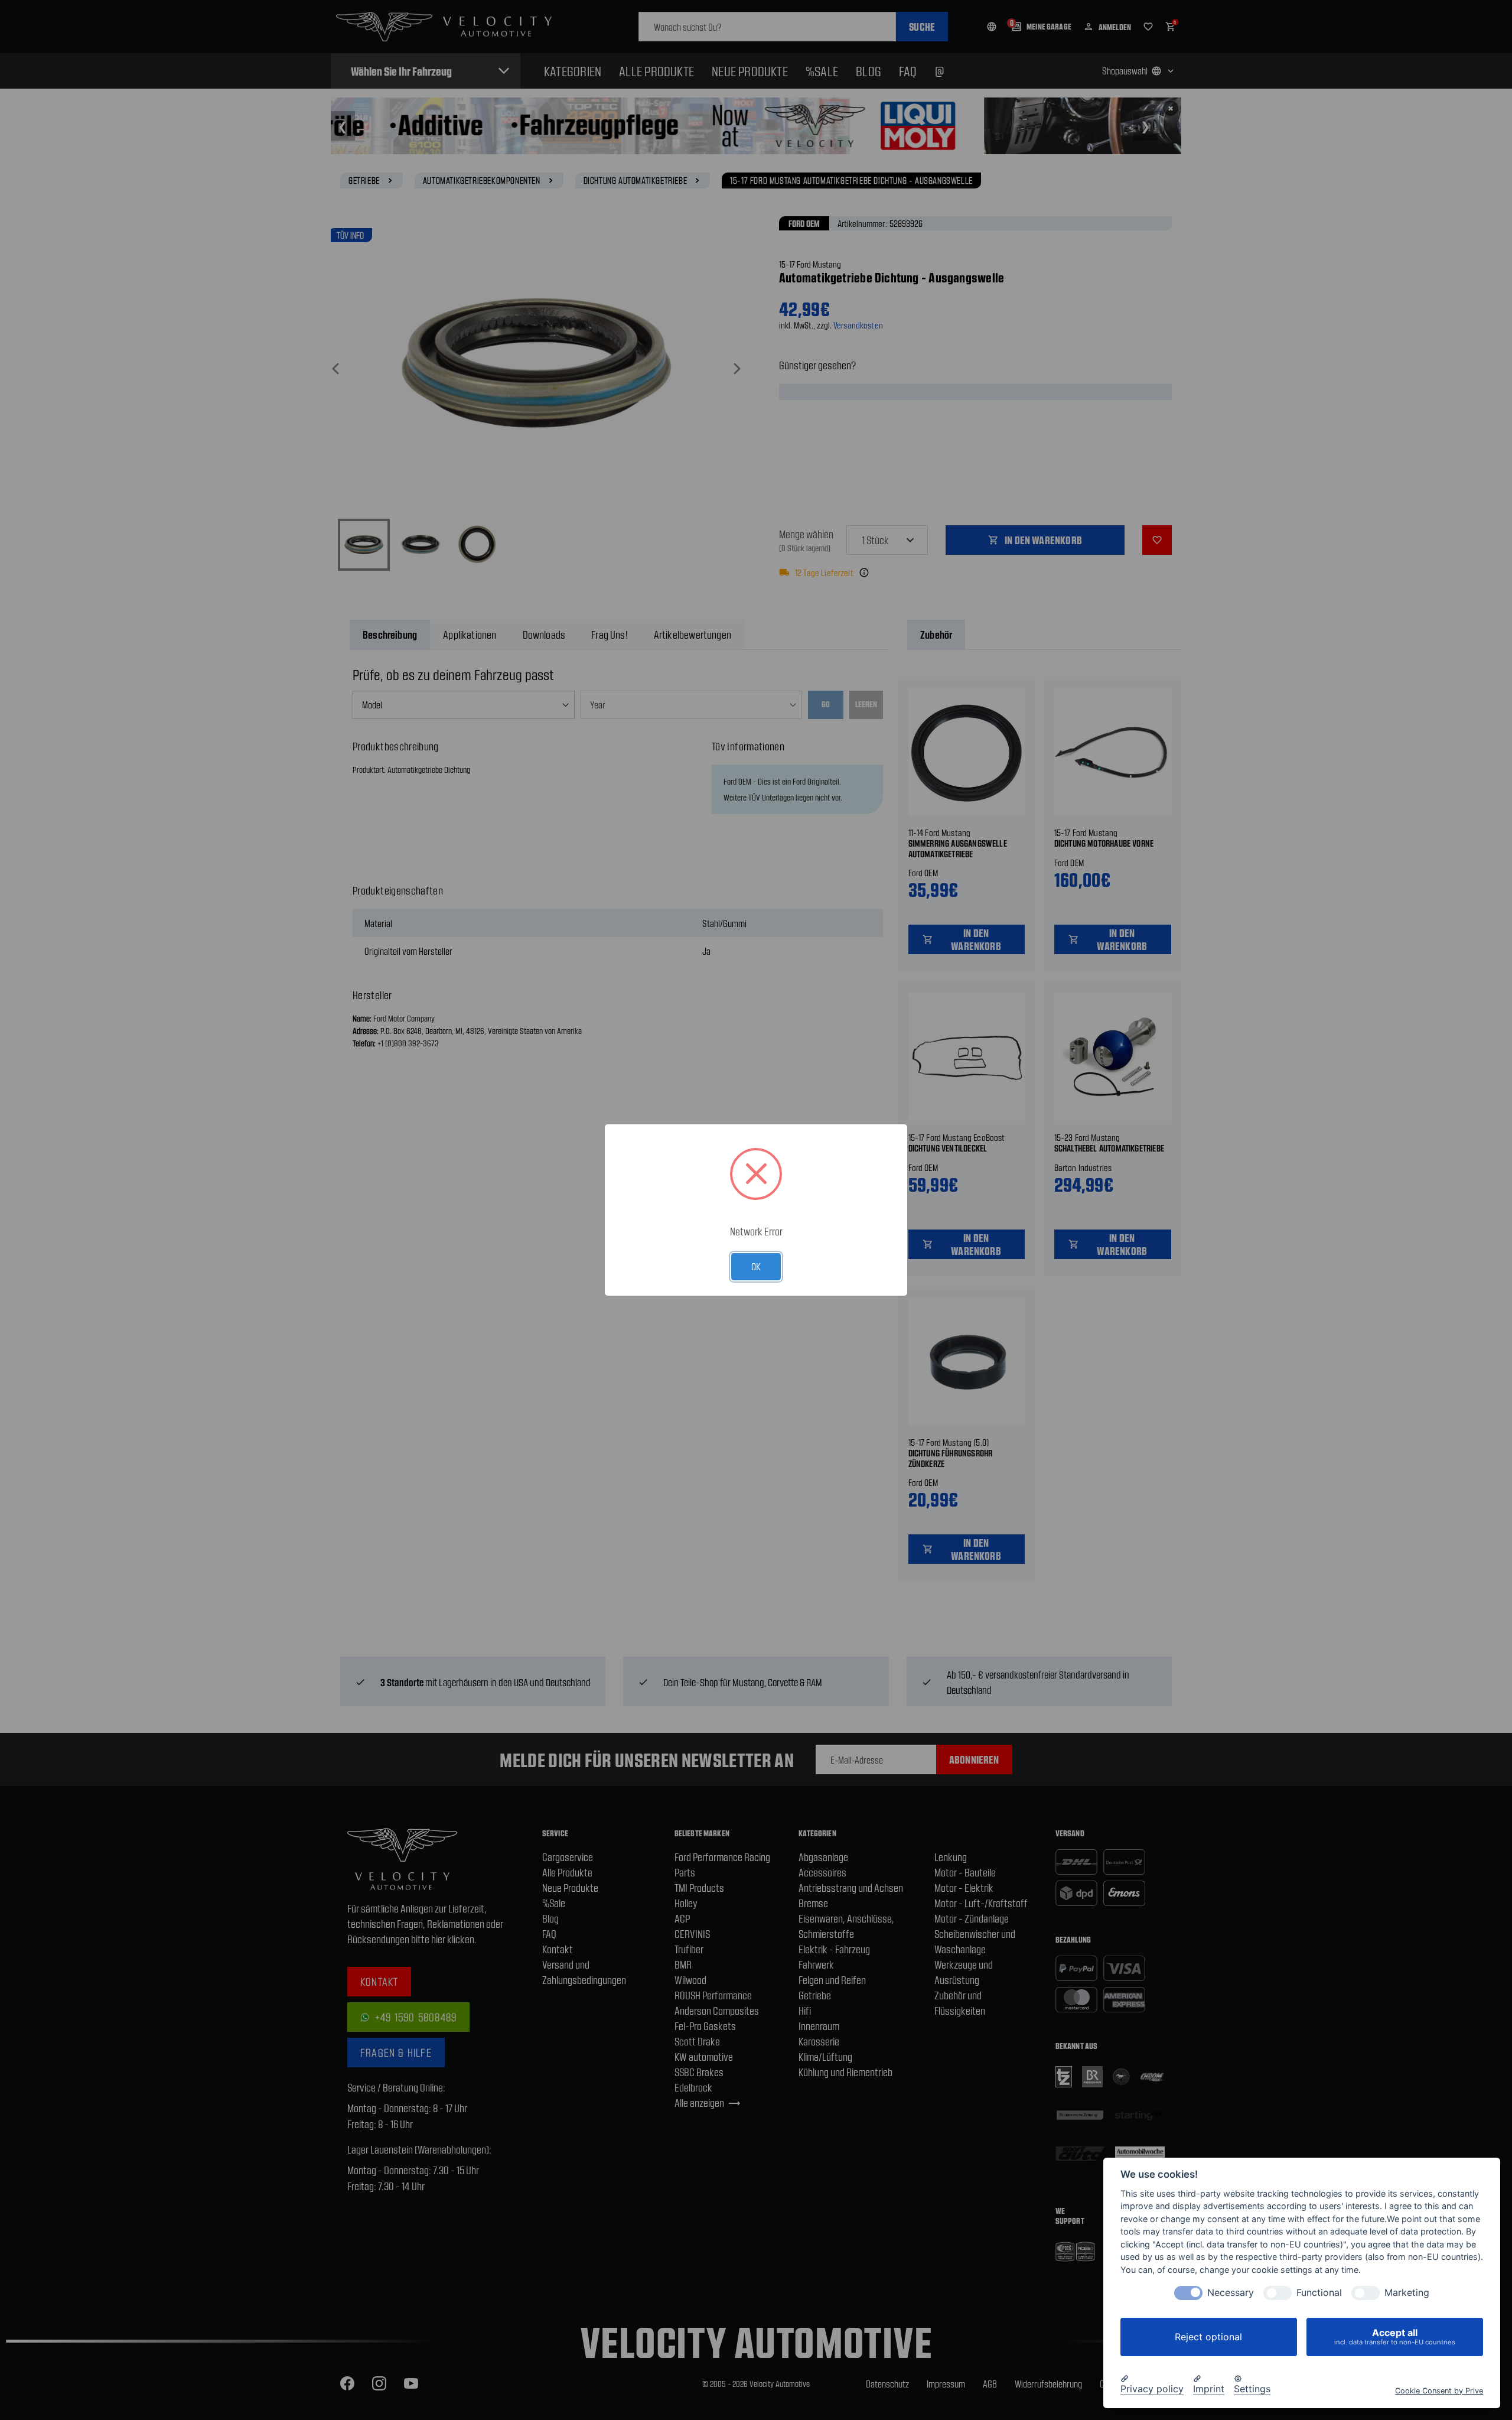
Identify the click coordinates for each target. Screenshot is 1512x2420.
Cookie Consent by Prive (1439, 2390)
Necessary (1231, 2293)
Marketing (1407, 2293)
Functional (1319, 2293)
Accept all (1395, 2336)
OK (756, 1266)
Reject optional (1208, 2337)
